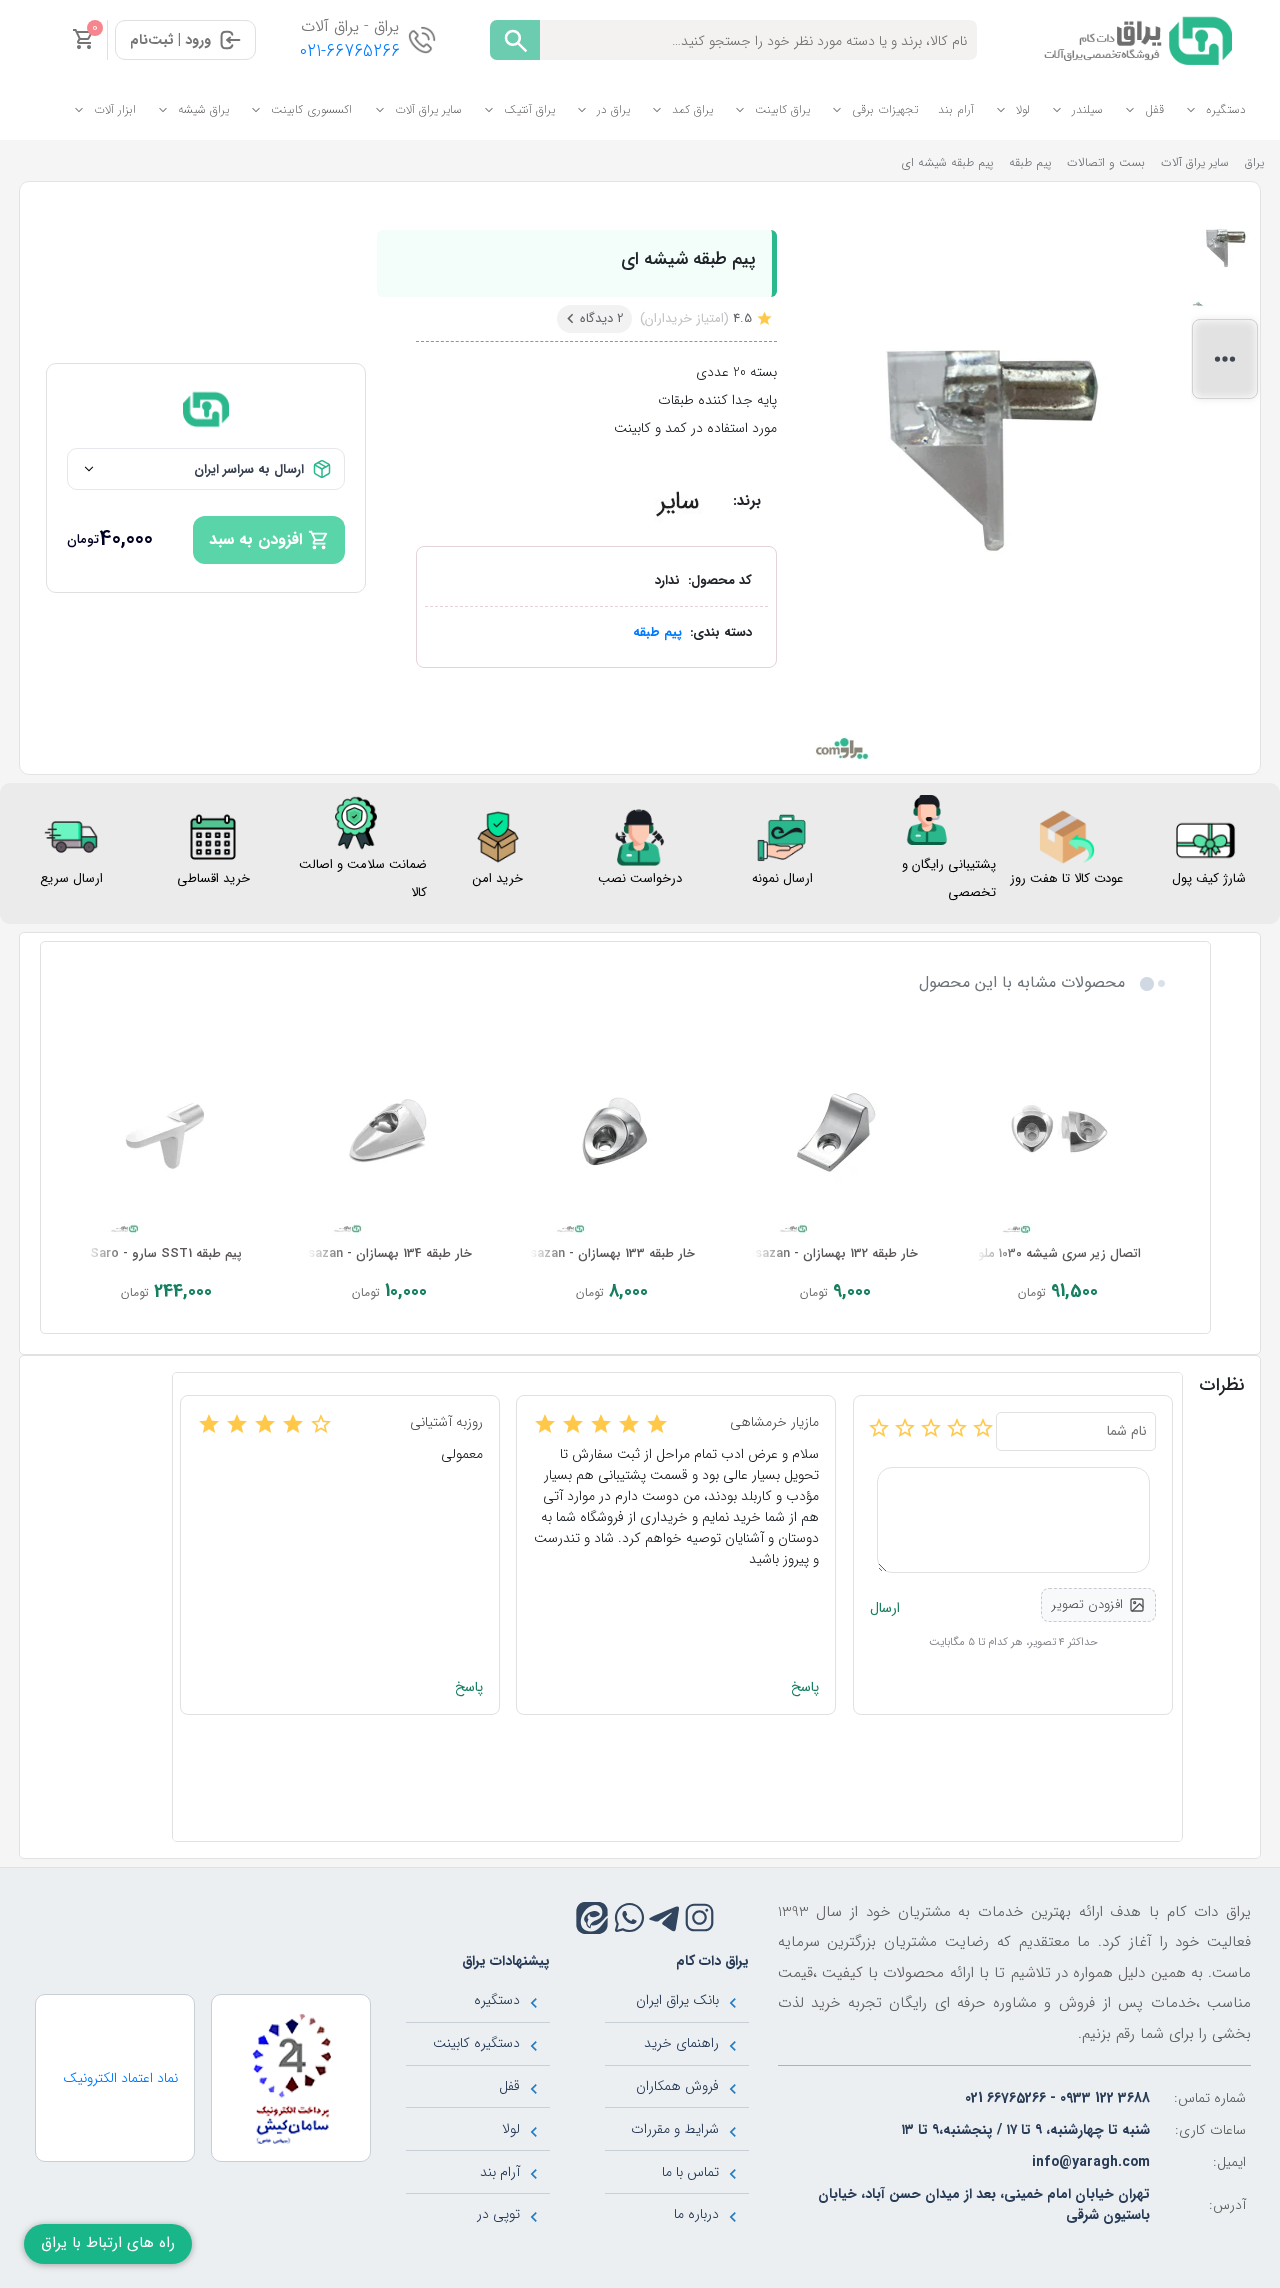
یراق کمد (692, 109)
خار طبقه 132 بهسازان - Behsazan (825, 1254)
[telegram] (664, 1917)
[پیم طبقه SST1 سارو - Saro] (166, 1135)
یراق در (613, 109)
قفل (1154, 109)
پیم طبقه (657, 632)
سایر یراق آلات (428, 109)
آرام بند (956, 109)
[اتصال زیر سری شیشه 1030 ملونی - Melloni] (1058, 1135)
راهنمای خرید (681, 2043)
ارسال (885, 1608)
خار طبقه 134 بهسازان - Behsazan (379, 1254)
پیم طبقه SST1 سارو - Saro (166, 1254)
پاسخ (805, 1687)
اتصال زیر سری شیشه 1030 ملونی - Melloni (1024, 1254)
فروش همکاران (677, 2086)
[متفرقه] (678, 501)
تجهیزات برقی (885, 109)
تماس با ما (690, 2172)
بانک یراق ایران (677, 2000)
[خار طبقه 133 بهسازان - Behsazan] (612, 1135)
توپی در (498, 2214)
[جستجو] (515, 40)
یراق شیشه (203, 109)
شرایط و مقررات (675, 2129)
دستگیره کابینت (476, 2043)
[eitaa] (592, 1918)
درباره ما (696, 2214)
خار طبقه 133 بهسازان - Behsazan (601, 1254)
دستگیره (1226, 109)
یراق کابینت (782, 109)
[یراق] (1134, 39)
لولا (1023, 109)
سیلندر (1087, 109)
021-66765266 (350, 51)
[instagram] (699, 1917)
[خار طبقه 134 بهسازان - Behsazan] (389, 1135)
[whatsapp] (629, 1917)
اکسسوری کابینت (311, 109)
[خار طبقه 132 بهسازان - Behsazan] (835, 1135)
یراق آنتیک (529, 109)
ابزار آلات (115, 109)
